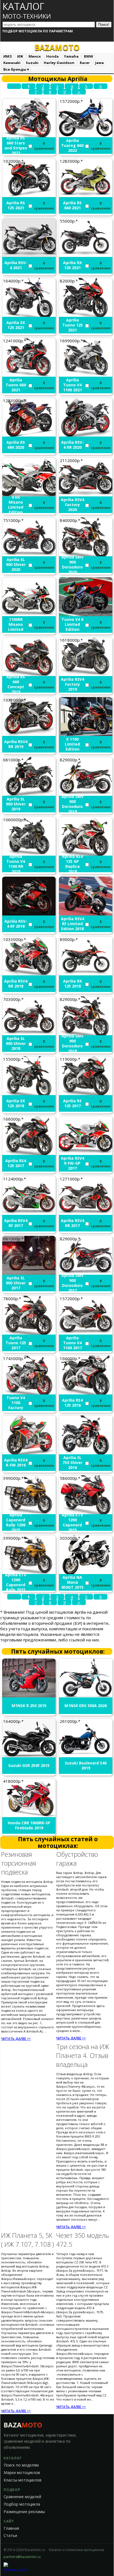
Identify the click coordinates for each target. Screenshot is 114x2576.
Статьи (10, 2536)
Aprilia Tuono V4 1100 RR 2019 (16, 864)
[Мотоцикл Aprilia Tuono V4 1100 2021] (86, 375)
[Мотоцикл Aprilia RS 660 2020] (29, 435)
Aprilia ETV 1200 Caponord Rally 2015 (16, 1582)
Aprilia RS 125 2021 (16, 205)
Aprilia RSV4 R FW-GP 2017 (72, 1163)
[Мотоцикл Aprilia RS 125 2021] (29, 195)
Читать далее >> (16, 2039)
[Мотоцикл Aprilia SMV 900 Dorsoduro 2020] (86, 555)
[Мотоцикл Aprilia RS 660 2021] (86, 195)
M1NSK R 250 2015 (29, 1706)
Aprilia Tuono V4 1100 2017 (72, 1343)
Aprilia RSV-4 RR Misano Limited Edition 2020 (16, 505)
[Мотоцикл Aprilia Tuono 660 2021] (29, 375)
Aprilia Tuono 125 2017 (16, 1343)
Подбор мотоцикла (22, 2504)
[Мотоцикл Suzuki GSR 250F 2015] (29, 1756)
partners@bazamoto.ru (22, 2557)
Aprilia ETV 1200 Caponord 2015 (72, 1522)
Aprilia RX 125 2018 (72, 984)
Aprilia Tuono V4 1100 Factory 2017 (16, 1403)
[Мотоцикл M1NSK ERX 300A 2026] (86, 1696)
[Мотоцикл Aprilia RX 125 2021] (86, 255)
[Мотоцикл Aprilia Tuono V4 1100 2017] (86, 1333)
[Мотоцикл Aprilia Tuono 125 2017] (29, 1333)
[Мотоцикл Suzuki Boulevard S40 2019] (86, 1756)
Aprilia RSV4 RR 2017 (72, 1223)
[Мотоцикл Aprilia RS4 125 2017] (29, 1153)
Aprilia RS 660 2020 (16, 445)
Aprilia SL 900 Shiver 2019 (16, 804)
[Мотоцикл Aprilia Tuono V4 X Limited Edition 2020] (86, 614)
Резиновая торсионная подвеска (19, 1863)
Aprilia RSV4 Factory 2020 (72, 505)
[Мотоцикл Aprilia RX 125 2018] (86, 974)
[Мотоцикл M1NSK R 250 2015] (29, 1696)
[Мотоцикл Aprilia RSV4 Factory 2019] (86, 674)
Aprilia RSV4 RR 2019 (16, 744)
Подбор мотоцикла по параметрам (38, 31)
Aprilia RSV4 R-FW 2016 (16, 1463)
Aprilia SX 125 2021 (16, 325)
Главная (11, 2528)
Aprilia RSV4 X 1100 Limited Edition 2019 (72, 744)
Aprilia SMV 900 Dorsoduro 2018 (72, 1044)
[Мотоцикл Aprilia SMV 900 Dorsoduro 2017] (86, 1273)
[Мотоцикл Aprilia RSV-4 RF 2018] (29, 914)
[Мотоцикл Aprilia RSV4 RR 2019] (29, 734)
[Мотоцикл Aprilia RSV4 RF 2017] (29, 1213)
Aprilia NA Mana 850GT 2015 (72, 1582)
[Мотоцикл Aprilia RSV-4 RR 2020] (86, 435)
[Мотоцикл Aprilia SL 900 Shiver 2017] (29, 1273)
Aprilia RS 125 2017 (72, 1103)
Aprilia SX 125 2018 (16, 1103)
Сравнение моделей (22, 2497)
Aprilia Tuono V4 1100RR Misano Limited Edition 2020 (16, 624)
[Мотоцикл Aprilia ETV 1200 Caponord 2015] (86, 1513)
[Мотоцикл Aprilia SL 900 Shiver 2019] (29, 794)
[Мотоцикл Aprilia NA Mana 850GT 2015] (86, 1572)
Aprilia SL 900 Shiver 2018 (16, 1044)
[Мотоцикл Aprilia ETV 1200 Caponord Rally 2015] (29, 1572)
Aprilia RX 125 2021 (72, 265)
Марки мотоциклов (22, 2473)
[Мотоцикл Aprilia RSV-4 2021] (29, 255)
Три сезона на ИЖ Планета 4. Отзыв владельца (83, 2055)
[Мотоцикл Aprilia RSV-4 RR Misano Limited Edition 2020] (29, 495)
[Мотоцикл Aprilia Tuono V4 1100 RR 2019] (29, 854)
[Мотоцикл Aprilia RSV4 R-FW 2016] (29, 1453)
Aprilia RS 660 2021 (72, 205)
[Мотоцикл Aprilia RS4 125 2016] (86, 1393)
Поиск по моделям (21, 2465)
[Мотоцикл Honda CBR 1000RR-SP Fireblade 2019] (29, 1815)
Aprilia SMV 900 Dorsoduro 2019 (72, 804)
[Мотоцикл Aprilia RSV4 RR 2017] (86, 1213)
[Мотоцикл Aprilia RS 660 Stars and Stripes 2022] (29, 136)
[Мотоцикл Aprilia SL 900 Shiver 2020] (29, 555)
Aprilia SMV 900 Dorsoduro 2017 (72, 1283)
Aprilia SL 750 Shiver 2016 (72, 1463)
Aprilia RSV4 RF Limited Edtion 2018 (72, 924)
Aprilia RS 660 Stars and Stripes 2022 (16, 146)
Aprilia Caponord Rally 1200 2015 (16, 1522)
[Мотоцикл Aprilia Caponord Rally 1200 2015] (29, 1513)
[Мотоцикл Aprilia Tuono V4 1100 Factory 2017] (29, 1393)
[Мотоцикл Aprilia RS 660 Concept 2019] (29, 674)
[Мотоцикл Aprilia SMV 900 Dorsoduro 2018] (86, 1034)
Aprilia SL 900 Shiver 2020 (16, 565)
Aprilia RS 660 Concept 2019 (16, 684)
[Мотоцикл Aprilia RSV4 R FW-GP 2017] (86, 1153)
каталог (27, 10)
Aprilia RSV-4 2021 (16, 265)
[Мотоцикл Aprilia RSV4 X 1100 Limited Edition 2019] (86, 734)
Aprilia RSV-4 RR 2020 (72, 445)
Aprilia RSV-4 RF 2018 (16, 924)
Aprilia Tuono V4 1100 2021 (72, 385)
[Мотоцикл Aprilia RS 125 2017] (86, 1093)
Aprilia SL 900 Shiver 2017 (16, 1283)
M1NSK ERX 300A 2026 (86, 1706)
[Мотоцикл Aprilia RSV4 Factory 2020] (86, 495)
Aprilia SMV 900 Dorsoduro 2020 (72, 565)
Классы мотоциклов (23, 2480)
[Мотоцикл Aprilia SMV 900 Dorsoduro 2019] (86, 794)
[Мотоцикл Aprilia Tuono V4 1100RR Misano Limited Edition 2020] (29, 614)
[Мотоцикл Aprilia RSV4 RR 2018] (29, 974)
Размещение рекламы (24, 2512)
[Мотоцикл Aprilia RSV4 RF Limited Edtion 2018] (86, 914)
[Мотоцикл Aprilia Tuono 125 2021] (86, 315)
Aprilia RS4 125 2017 (16, 1163)
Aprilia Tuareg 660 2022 (72, 146)
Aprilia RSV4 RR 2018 (16, 984)
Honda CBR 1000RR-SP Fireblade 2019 (29, 1825)
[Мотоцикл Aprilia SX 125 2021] (29, 315)
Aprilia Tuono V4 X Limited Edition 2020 (72, 624)
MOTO (57, 47)
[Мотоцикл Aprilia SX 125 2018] (29, 1093)
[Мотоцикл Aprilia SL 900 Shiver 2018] (29, 1034)
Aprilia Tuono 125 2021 (72, 325)
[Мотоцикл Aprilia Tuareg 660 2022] (86, 136)
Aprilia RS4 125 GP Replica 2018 (72, 864)
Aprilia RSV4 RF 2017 (16, 1223)
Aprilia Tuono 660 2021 (16, 385)
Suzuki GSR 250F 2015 (29, 1766)
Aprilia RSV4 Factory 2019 (72, 684)
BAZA (23, 2425)
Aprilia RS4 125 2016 (72, 1403)
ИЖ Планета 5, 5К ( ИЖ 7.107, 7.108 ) (28, 2240)
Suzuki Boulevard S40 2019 (86, 1766)
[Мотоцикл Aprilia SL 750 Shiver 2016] (86, 1453)
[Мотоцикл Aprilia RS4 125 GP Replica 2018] (86, 854)
